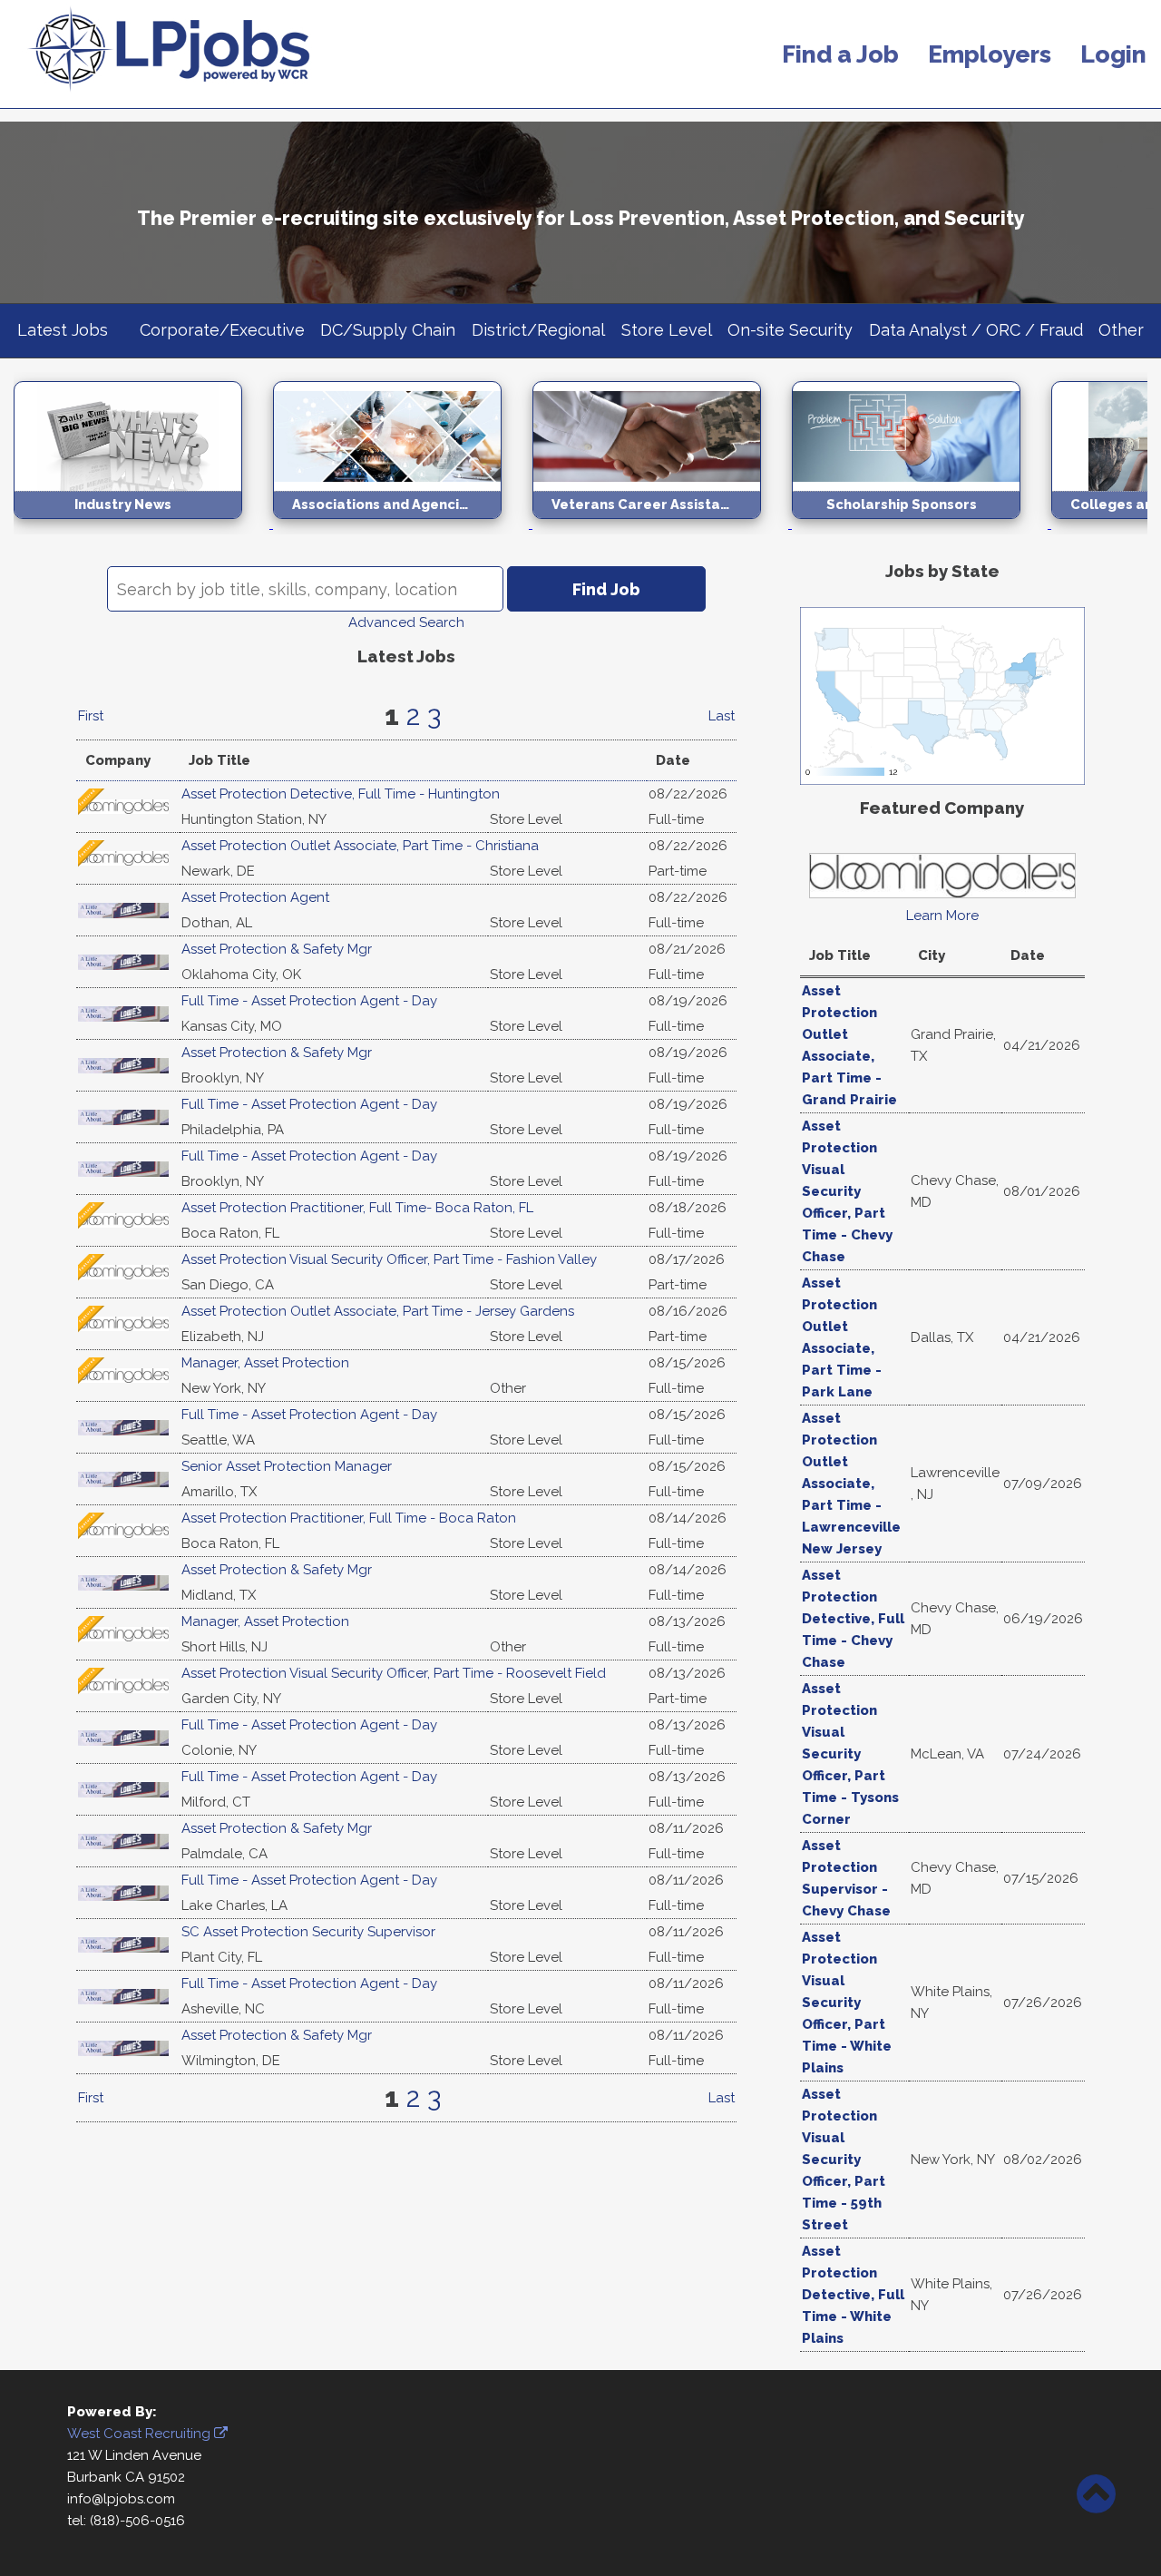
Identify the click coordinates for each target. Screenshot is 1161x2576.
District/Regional (538, 330)
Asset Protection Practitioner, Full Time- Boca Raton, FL (357, 1208)
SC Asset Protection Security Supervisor (308, 1932)
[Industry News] (143, 524)
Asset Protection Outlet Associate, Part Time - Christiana (360, 846)
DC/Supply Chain (388, 330)
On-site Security (790, 330)
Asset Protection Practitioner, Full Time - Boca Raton (349, 1518)
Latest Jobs (63, 330)
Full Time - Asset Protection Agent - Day (309, 1001)
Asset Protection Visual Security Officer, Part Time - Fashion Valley (389, 1259)
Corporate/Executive (222, 330)
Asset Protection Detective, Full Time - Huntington (341, 794)
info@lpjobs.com (121, 2499)
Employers (990, 54)
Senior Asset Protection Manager (287, 1466)
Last (722, 716)
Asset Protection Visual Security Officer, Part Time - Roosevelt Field (394, 1673)
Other (1121, 330)
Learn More (942, 916)
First (91, 716)
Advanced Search (406, 622)
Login (1113, 54)
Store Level (667, 330)
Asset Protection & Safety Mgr (277, 949)
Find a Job (840, 54)
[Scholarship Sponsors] (922, 524)
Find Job (606, 589)
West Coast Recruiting (141, 2434)
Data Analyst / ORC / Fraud (976, 330)
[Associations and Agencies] (403, 524)
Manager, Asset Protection (265, 1363)
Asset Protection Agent (255, 897)
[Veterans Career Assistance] (662, 524)
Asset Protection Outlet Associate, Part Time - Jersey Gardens (378, 1311)
